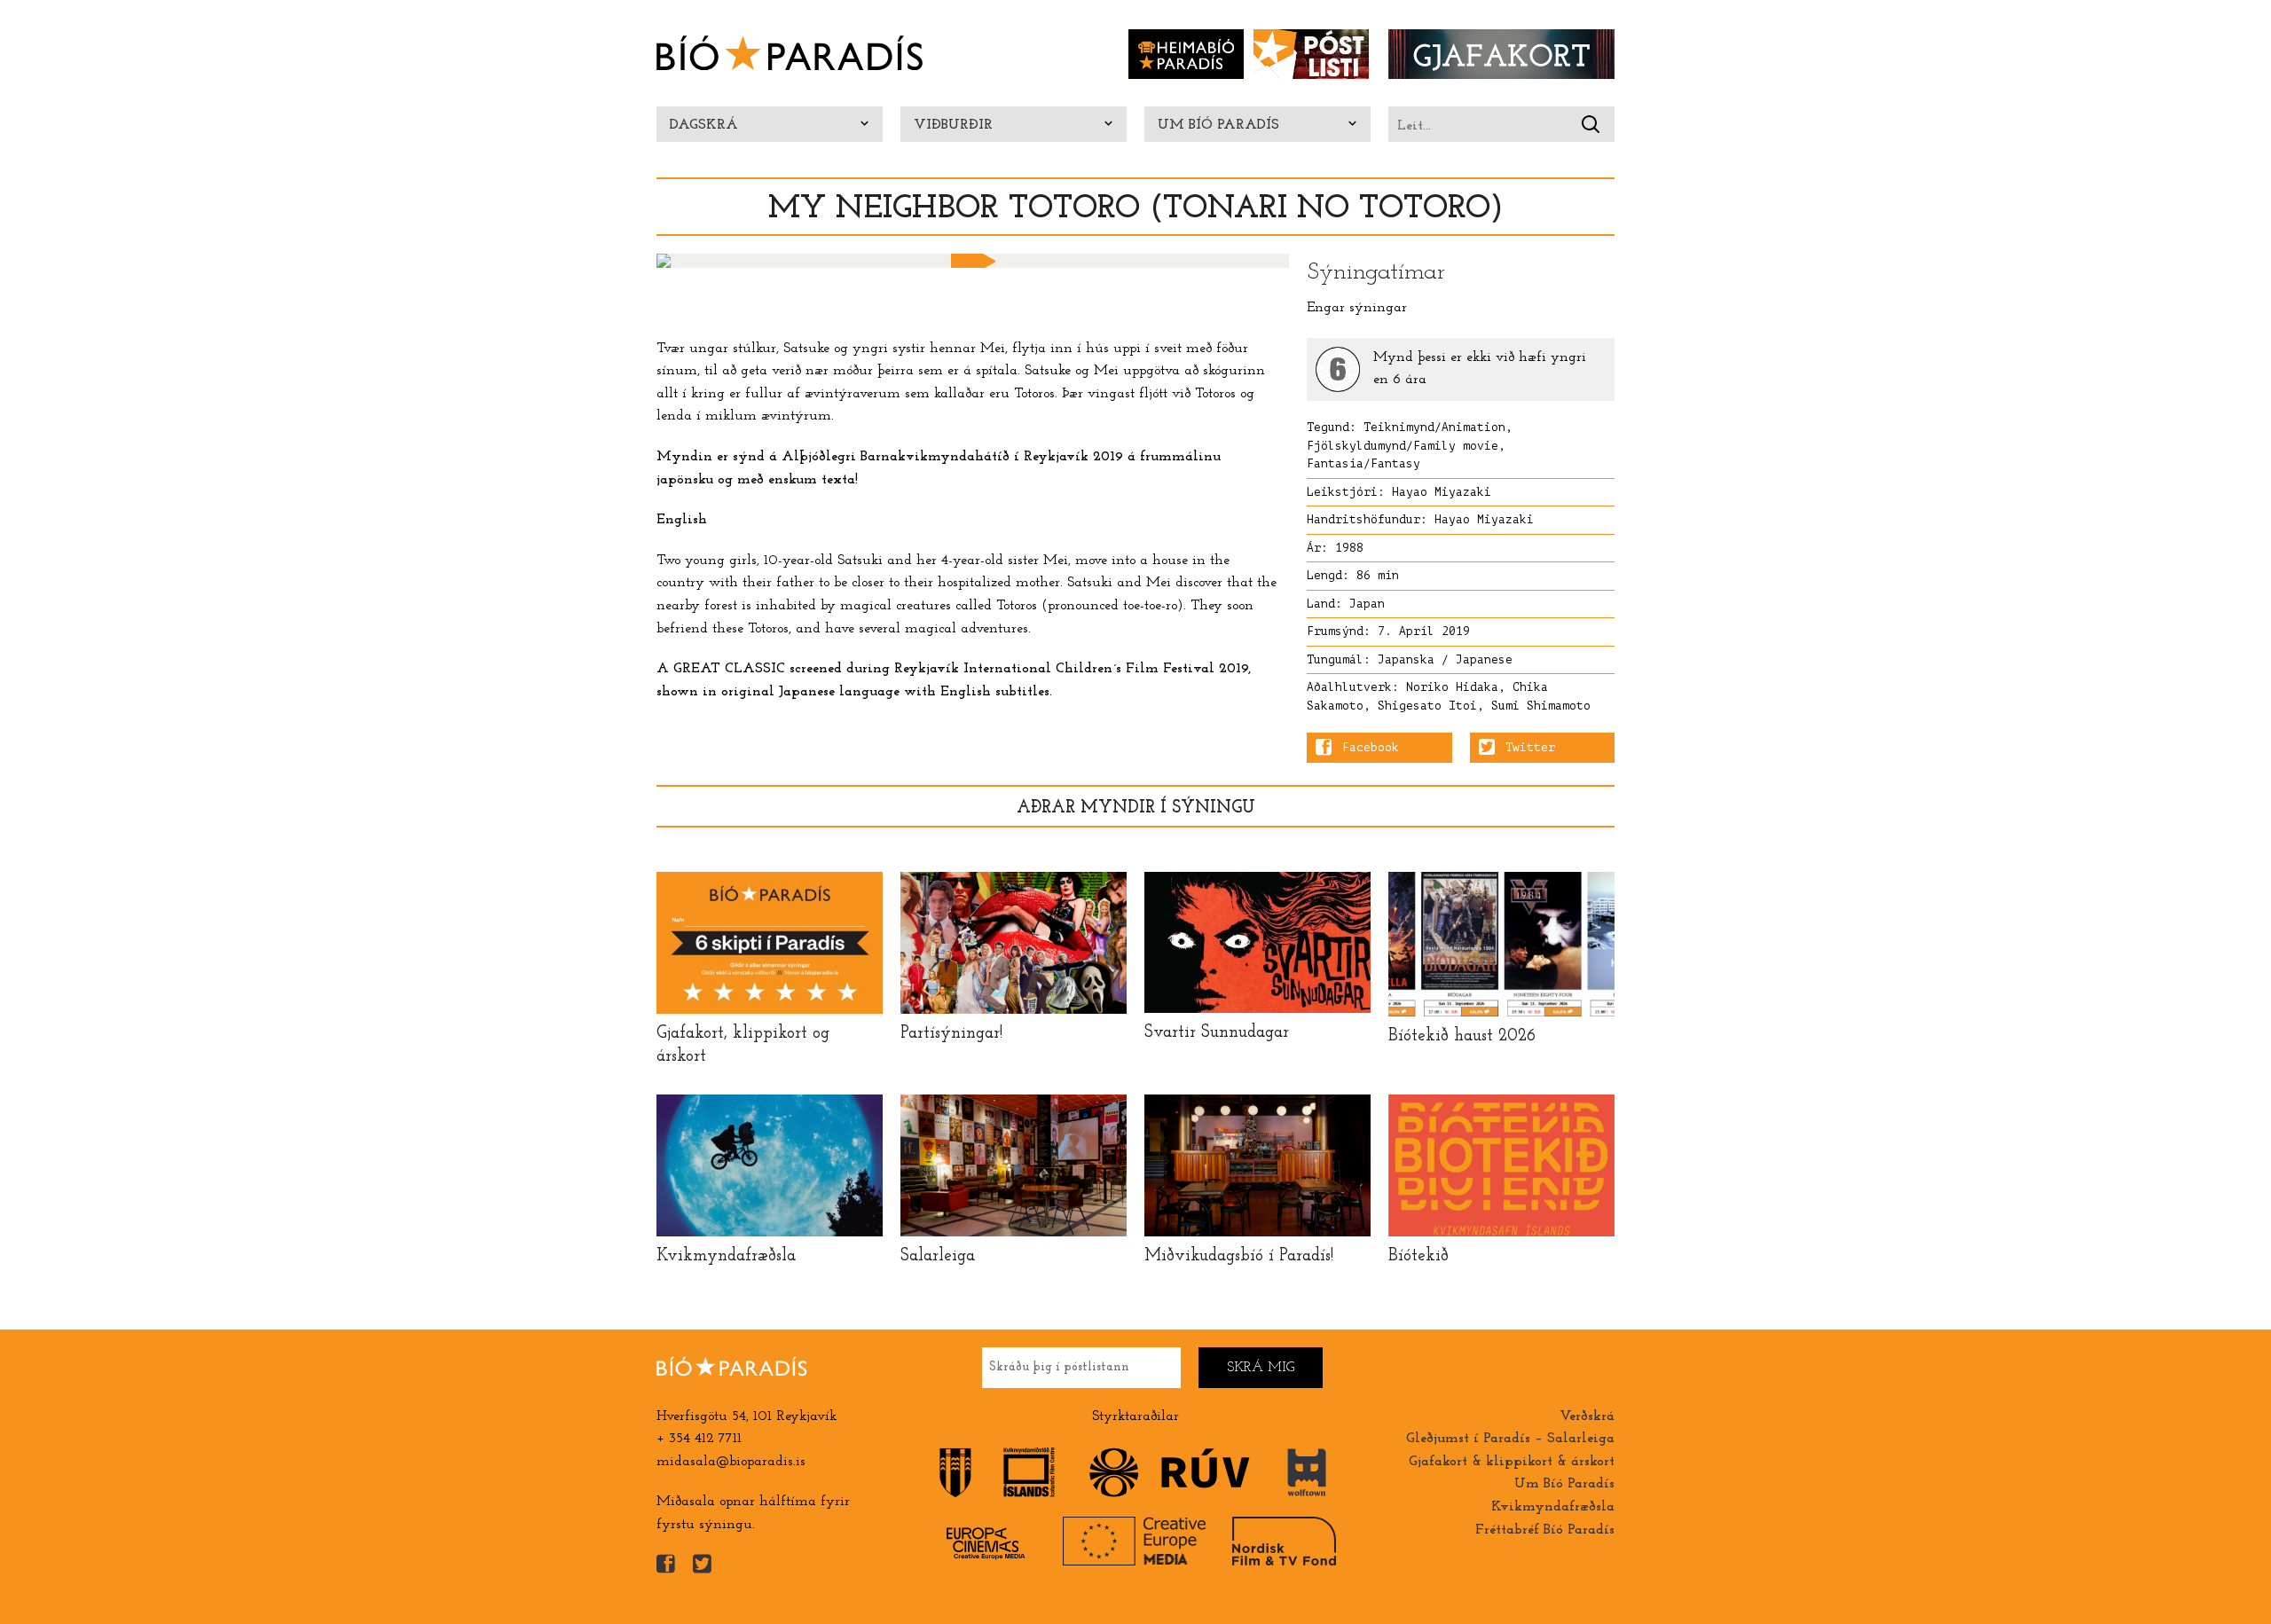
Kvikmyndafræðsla (1553, 1507)
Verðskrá (1587, 1416)
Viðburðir (953, 125)
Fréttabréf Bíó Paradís (1545, 1530)
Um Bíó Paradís (1218, 125)
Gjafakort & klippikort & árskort (1512, 1462)
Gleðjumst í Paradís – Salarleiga (1510, 1439)
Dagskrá (704, 125)
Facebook (1371, 748)
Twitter (1530, 748)
